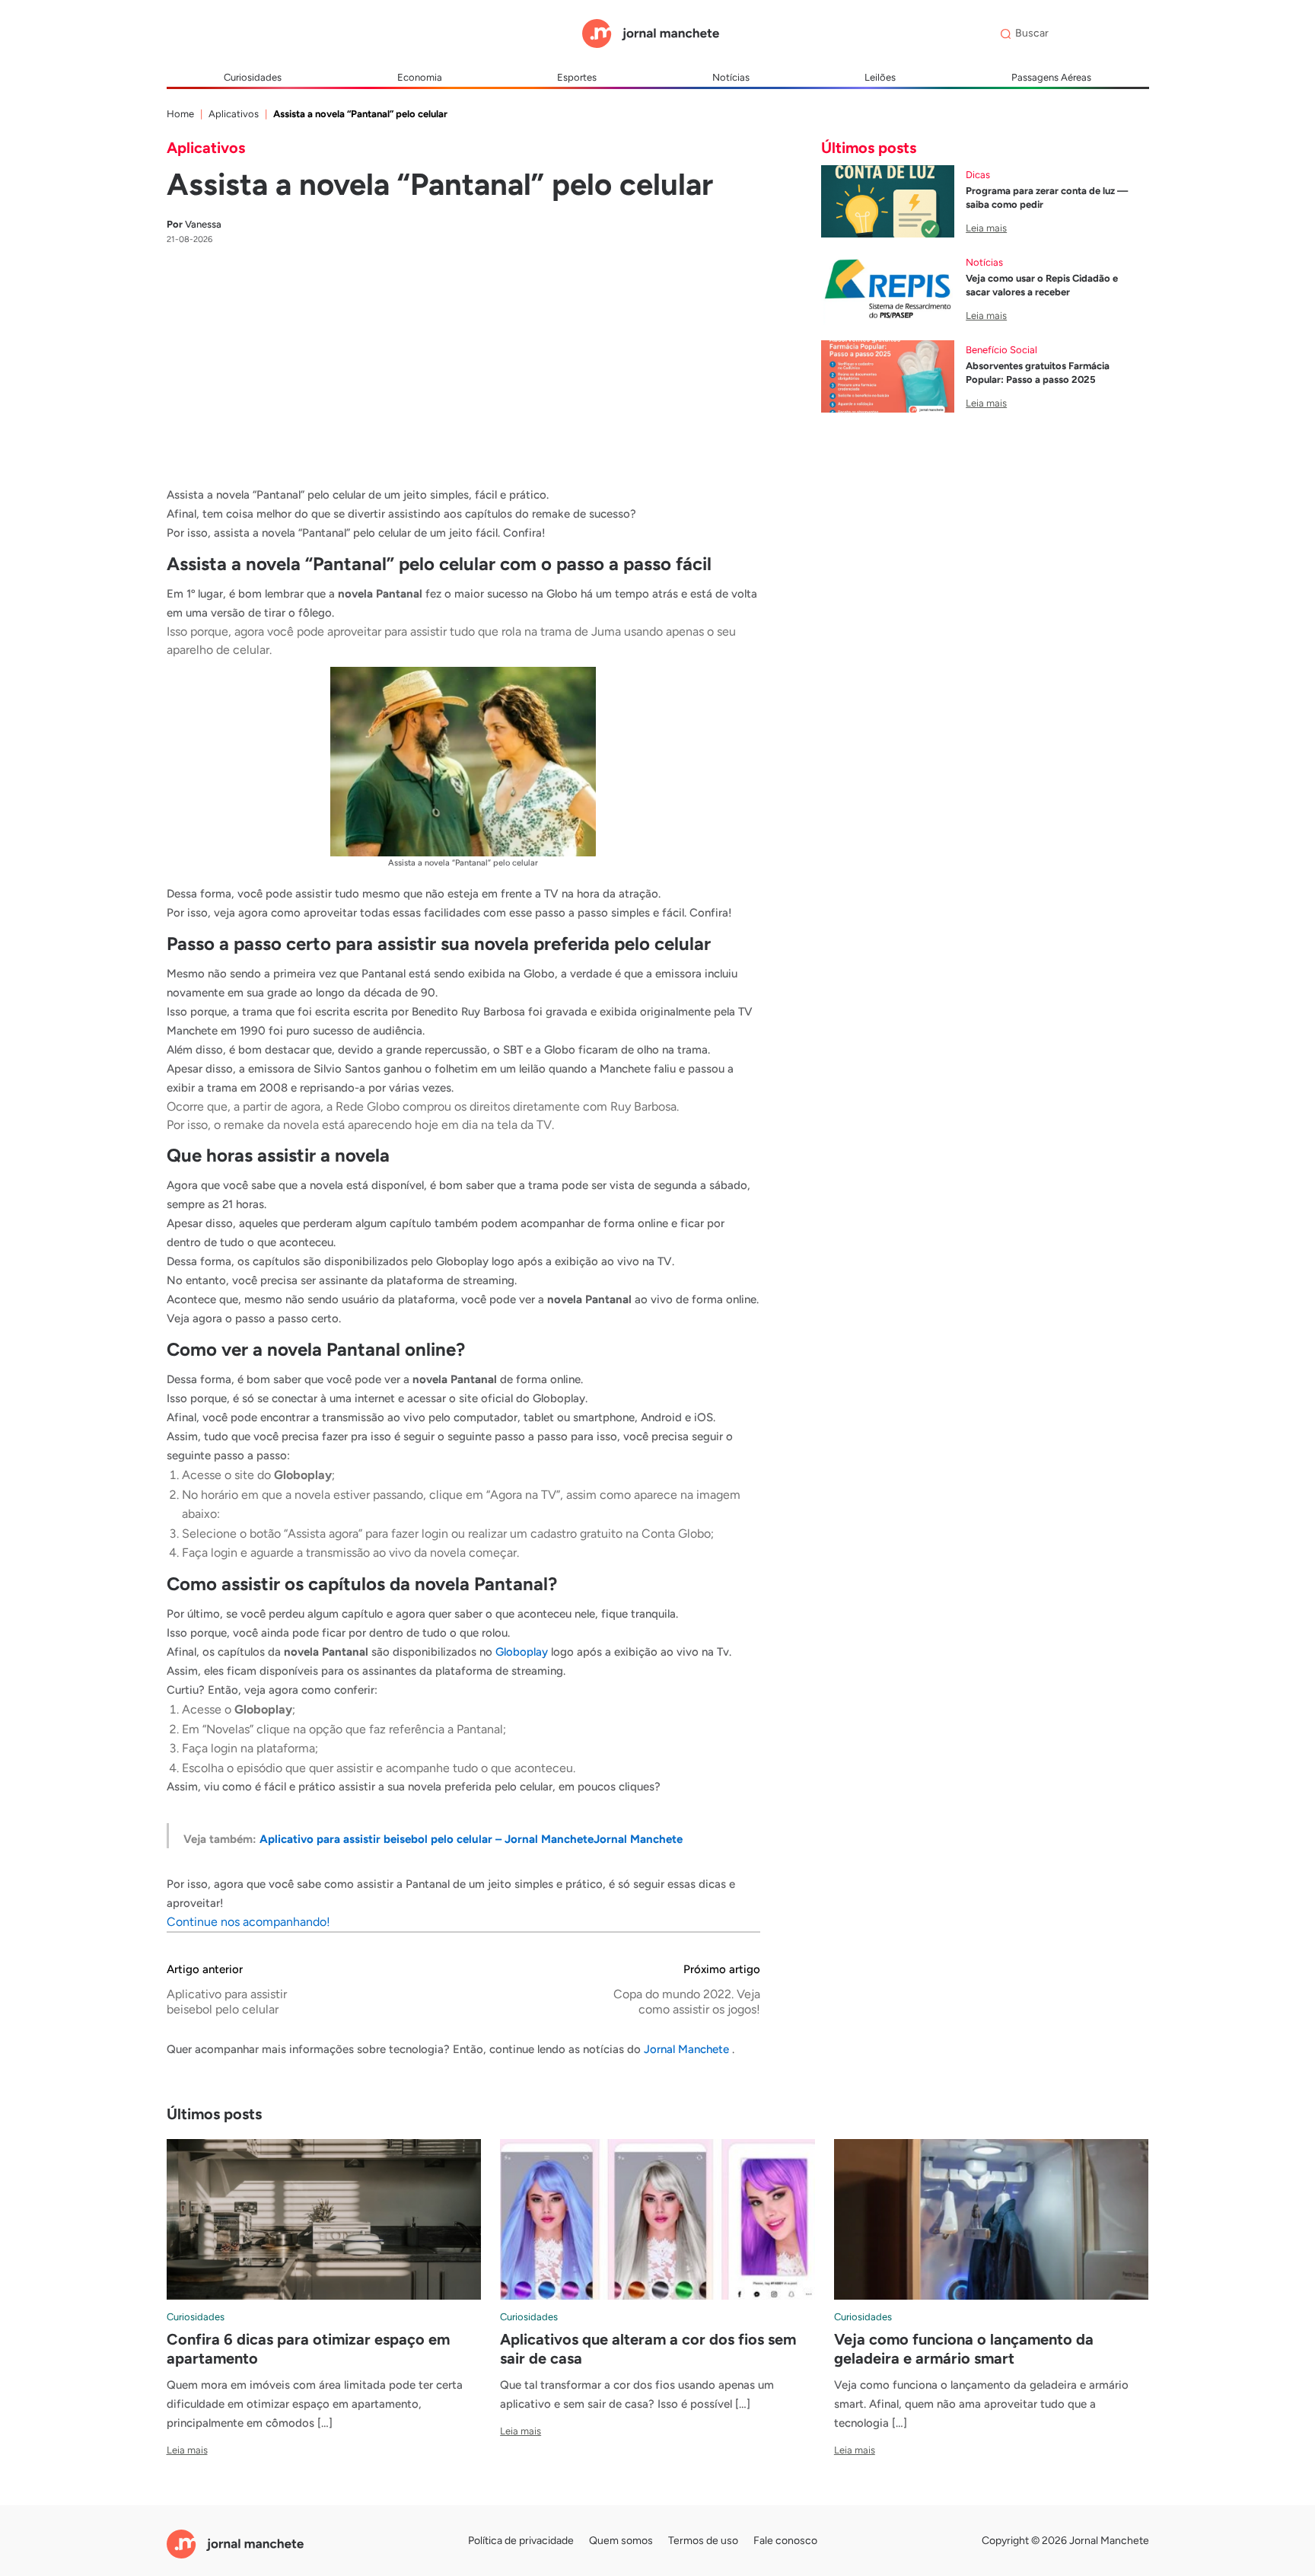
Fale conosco (785, 2541)
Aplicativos (234, 114)
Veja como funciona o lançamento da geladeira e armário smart (964, 2349)
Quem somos (621, 2541)
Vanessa (194, 224)
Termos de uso (703, 2541)
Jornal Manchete (688, 2049)
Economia (420, 77)
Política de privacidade (521, 2541)
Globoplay (522, 1652)
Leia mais (986, 228)
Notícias (731, 77)
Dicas (978, 175)
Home (180, 114)
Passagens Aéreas (1051, 77)
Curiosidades (253, 77)
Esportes (577, 77)
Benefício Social (1001, 350)
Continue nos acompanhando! (248, 1922)
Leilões (880, 77)
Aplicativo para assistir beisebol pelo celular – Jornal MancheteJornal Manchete (471, 1839)
